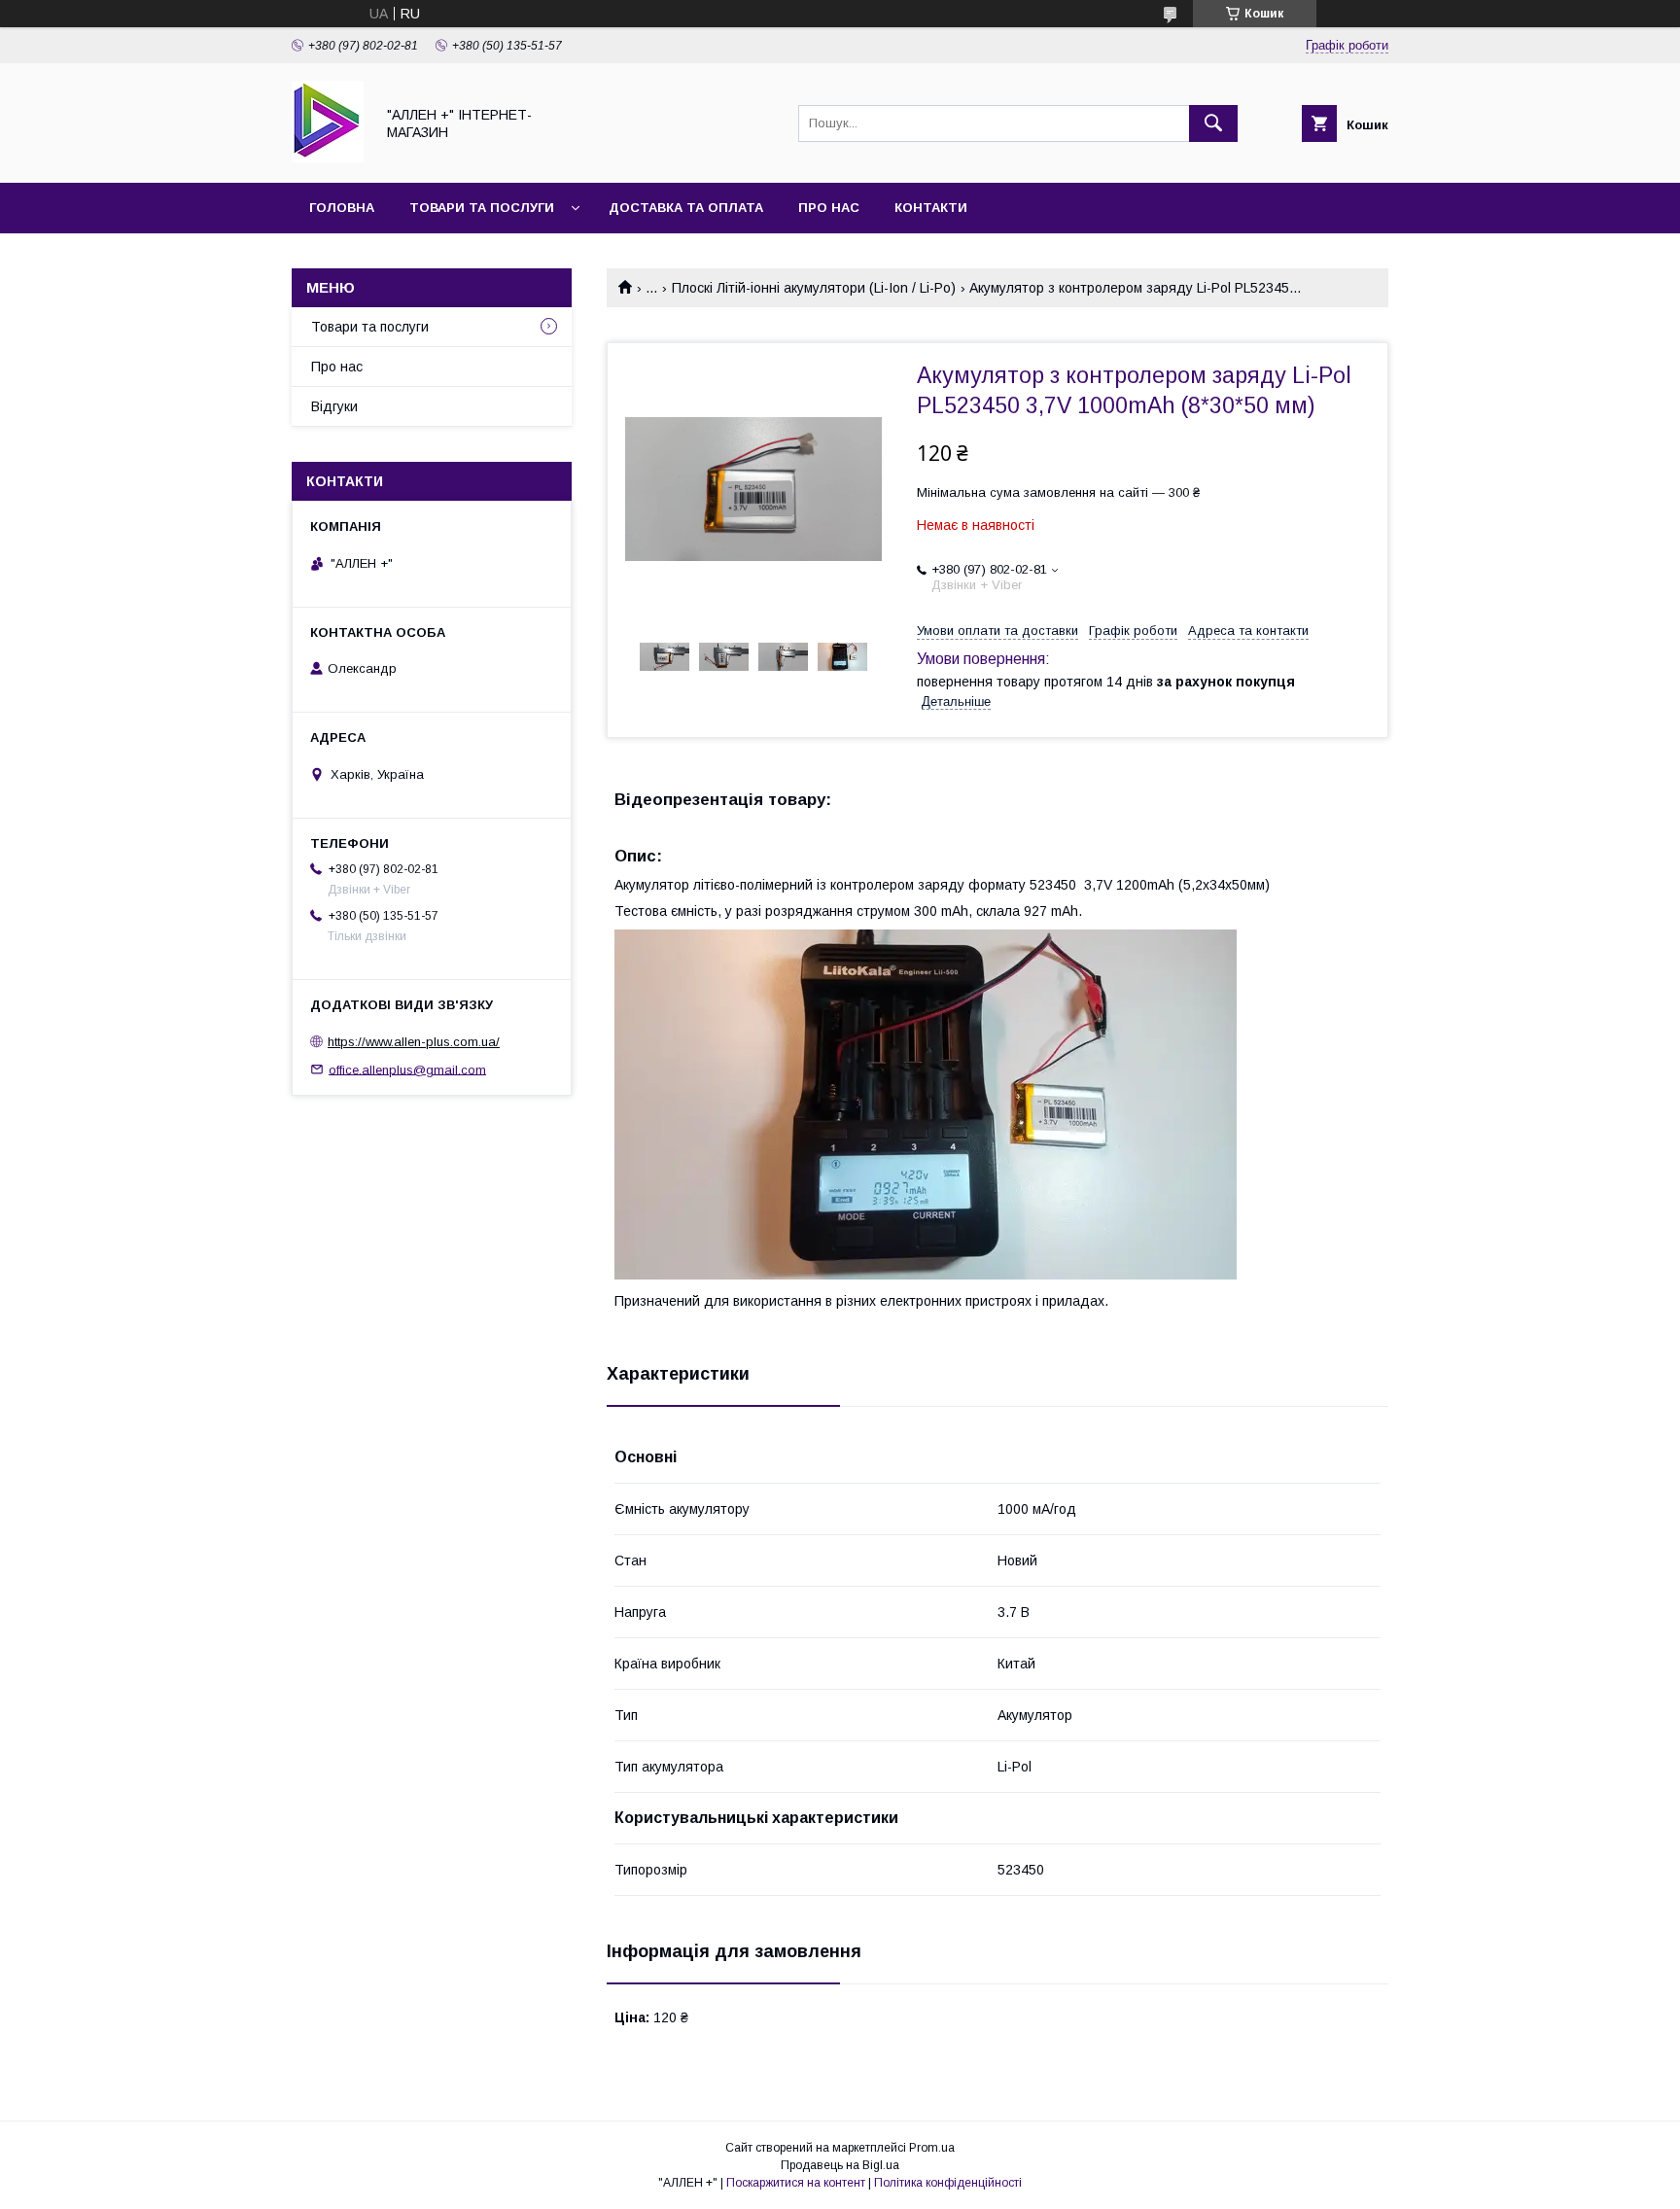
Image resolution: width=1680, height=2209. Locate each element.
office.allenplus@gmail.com (407, 1069)
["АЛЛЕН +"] (328, 158)
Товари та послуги (482, 208)
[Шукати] (1213, 123)
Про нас (829, 208)
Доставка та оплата (686, 208)
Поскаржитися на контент (796, 2183)
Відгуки (334, 406)
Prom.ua (932, 2148)
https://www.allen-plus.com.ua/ (414, 1042)
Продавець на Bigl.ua (840, 2165)
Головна (342, 208)
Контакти (931, 208)
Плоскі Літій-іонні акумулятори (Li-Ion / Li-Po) (814, 288)
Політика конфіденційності (948, 2183)
